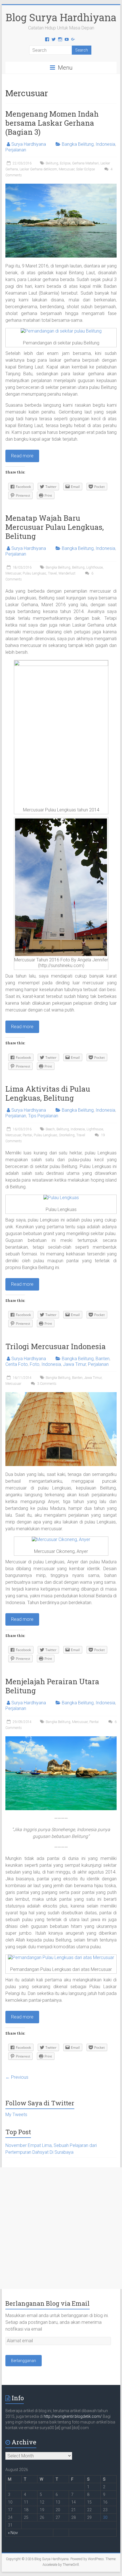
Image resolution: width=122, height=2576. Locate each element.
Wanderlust (67, 573)
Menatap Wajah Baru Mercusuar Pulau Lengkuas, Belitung (55, 527)
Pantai (27, 1135)
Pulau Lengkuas (34, 573)
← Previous (17, 2077)
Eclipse (65, 163)
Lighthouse (94, 567)
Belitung (52, 163)
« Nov (13, 2533)
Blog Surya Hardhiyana (61, 17)
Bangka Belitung (78, 144)
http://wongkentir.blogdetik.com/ (73, 2416)
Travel (52, 573)
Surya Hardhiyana (29, 144)
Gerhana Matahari (85, 163)
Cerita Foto (17, 1364)
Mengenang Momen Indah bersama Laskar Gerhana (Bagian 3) (52, 123)
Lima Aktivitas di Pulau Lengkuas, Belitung (48, 1093)
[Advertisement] (61, 2228)
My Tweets (16, 2115)
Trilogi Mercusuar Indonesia (56, 1346)
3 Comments (46, 1384)
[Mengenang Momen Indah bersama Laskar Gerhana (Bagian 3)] (61, 186)
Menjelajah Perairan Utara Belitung (52, 1686)
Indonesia (105, 144)
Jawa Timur (74, 1364)
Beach (50, 1129)
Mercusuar (67, 169)
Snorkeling (67, 1135)
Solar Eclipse (85, 169)
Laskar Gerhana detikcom (38, 169)
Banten (103, 1359)
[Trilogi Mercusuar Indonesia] (61, 1395)
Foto (35, 1364)
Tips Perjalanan (43, 1116)
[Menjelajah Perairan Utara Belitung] (61, 1739)
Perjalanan (16, 150)
